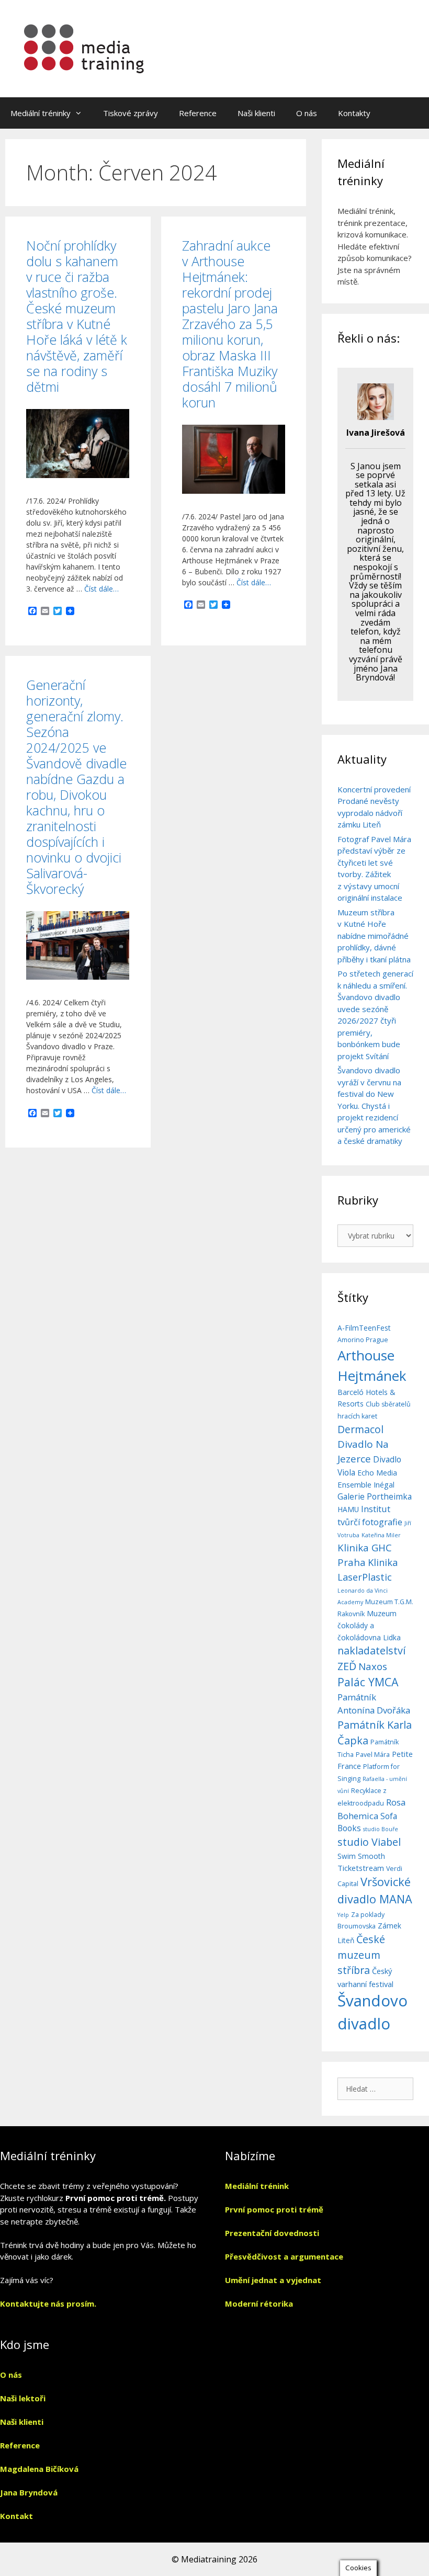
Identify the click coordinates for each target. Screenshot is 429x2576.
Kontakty (354, 113)
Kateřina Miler (381, 1535)
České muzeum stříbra (361, 1955)
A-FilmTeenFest (364, 1328)
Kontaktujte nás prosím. (48, 2303)
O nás (307, 113)
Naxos (373, 1666)
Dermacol (360, 1429)
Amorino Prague (363, 1340)
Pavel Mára (373, 1755)
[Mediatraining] (85, 48)
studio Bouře (381, 1829)
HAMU (348, 1509)
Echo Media (377, 1473)
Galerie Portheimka (375, 1496)
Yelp (343, 1915)
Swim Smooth (361, 1856)
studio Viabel (369, 1842)
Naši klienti (256, 113)
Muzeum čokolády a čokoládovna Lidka (369, 1625)
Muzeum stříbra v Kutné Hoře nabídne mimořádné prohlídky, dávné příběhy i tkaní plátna (374, 936)
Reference (198, 113)
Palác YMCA (368, 1682)
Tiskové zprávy (131, 113)
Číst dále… (101, 589)
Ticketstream (361, 1868)
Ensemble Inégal (366, 1484)
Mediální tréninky (41, 113)
